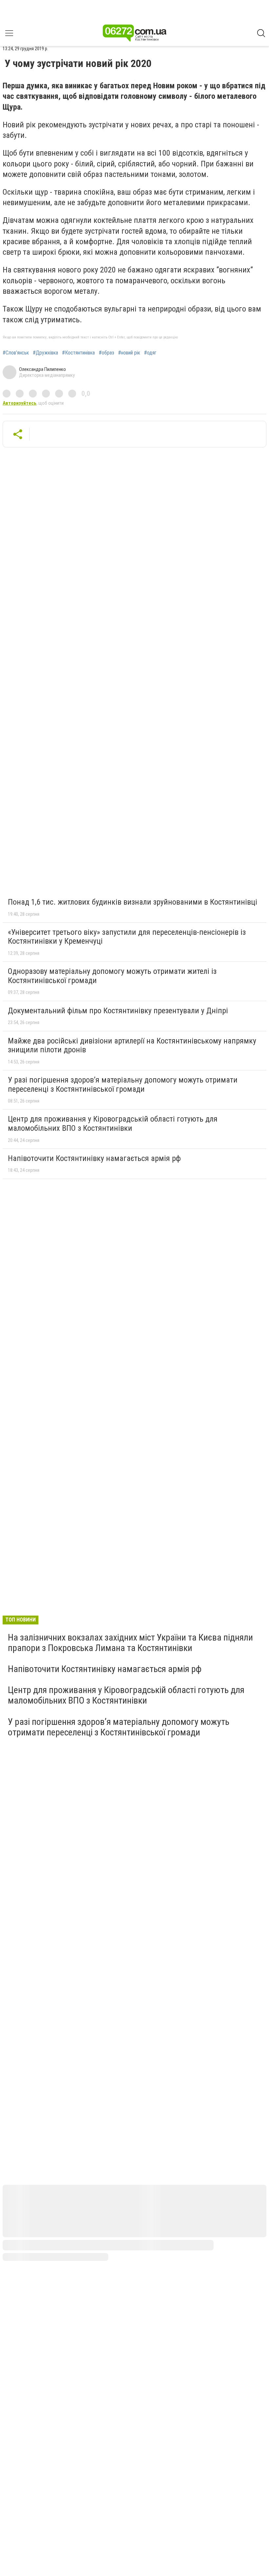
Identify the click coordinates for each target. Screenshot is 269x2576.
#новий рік (129, 353)
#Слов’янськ (16, 353)
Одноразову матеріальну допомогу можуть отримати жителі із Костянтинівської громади (112, 976)
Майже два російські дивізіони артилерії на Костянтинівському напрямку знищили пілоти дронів (132, 1045)
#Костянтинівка (78, 353)
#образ (106, 353)
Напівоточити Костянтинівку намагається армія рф (94, 1158)
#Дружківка (45, 353)
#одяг (150, 353)
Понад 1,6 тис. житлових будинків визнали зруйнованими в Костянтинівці (133, 902)
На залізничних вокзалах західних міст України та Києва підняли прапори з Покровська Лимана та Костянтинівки (130, 1643)
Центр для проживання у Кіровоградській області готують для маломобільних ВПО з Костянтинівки (113, 1124)
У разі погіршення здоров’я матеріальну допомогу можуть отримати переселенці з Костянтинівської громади (123, 1084)
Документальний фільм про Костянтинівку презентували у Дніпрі (118, 1011)
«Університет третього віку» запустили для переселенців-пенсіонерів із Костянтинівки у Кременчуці (127, 937)
